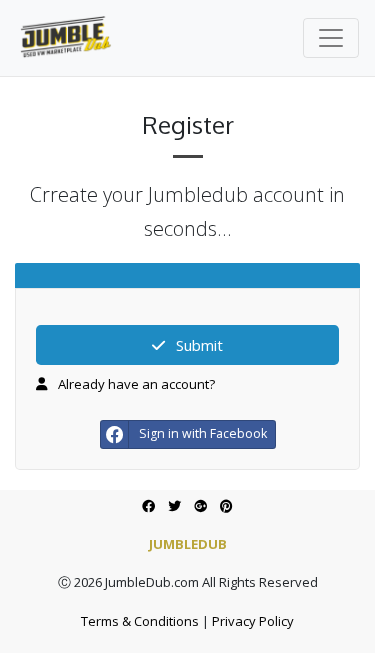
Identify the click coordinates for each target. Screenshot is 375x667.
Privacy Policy (253, 621)
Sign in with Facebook (203, 433)
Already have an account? (135, 384)
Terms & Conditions (140, 621)
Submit (197, 345)
